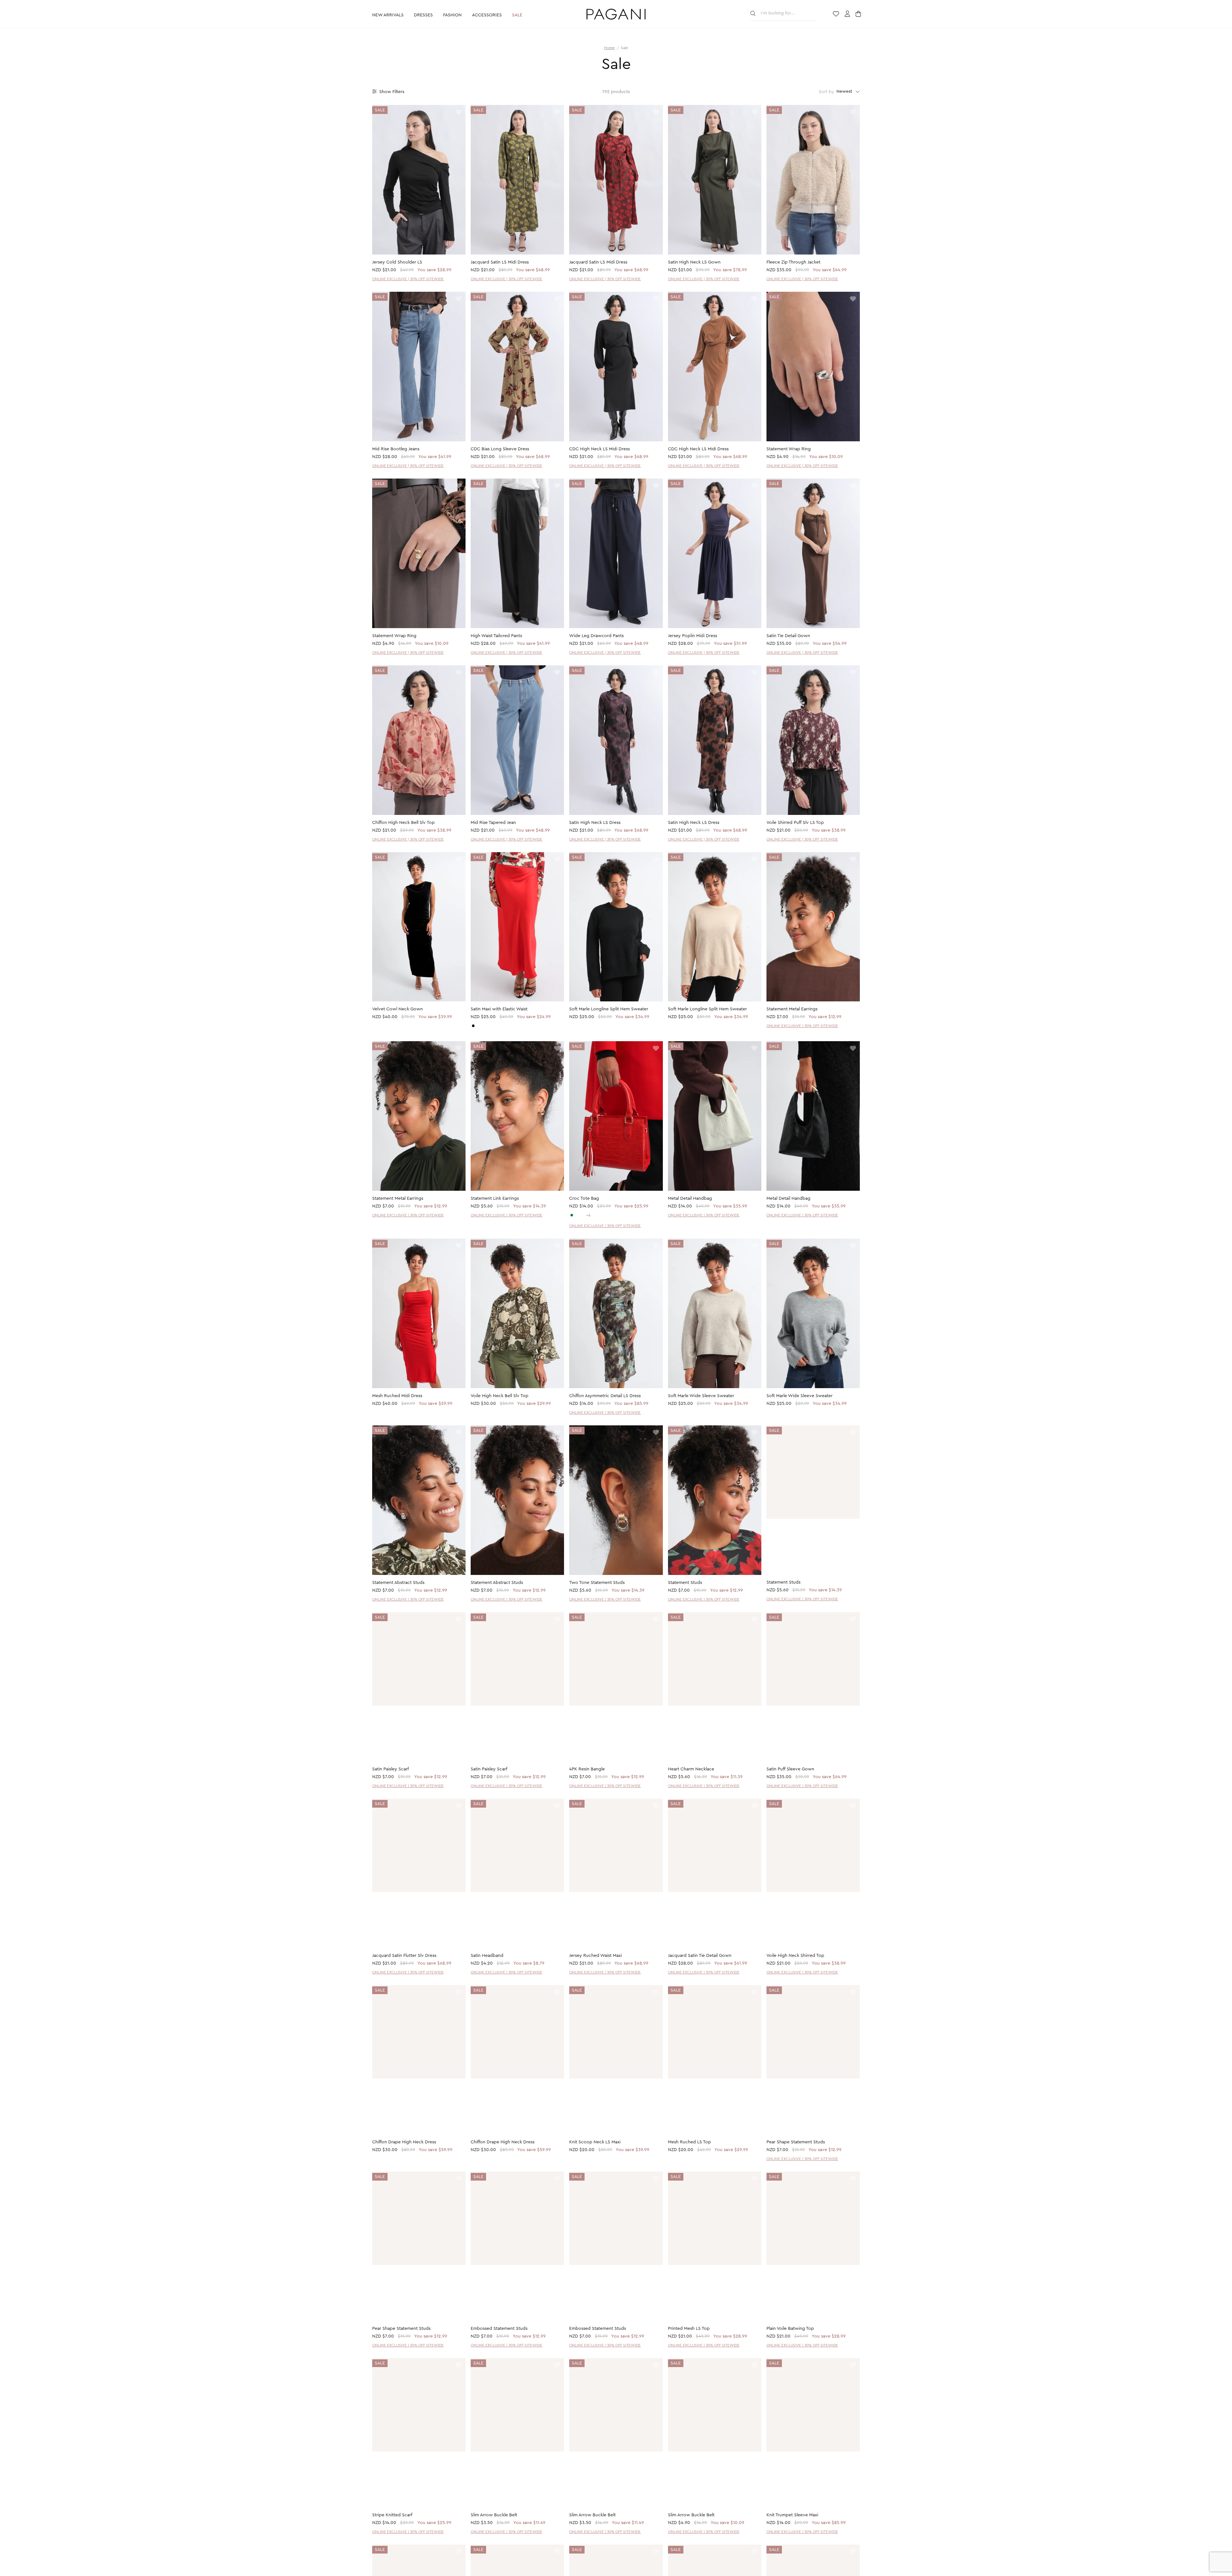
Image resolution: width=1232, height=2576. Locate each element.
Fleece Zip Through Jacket (793, 262)
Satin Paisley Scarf (390, 1769)
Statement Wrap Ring (789, 449)
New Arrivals (388, 15)
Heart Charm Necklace (691, 1769)
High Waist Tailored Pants (496, 636)
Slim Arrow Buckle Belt (494, 2516)
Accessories (487, 15)
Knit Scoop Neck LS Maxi (595, 2143)
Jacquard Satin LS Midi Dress (500, 262)
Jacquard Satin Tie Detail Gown (700, 1956)
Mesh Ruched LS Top (689, 2143)
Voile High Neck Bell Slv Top (500, 1396)
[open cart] (859, 14)
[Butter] (479, 1026)
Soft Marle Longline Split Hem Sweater (609, 1009)
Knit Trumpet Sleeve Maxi (792, 2516)
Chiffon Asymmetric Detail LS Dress (605, 1396)
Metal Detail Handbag (690, 1198)
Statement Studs (685, 1583)
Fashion (452, 15)
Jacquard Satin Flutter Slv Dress (404, 1956)
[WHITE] (577, 1215)
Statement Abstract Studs (398, 1583)
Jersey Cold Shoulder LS (397, 262)
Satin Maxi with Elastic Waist (499, 1009)
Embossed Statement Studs (499, 2329)
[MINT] (572, 1215)
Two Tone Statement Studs (597, 1583)
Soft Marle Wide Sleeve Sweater (701, 1396)
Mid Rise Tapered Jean (493, 823)
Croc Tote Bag (584, 1198)
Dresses (423, 15)
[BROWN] (583, 1215)
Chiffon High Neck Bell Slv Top (403, 823)
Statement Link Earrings (495, 1198)
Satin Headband (487, 1956)
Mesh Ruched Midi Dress (397, 1396)
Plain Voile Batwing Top (790, 2329)
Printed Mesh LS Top (689, 2329)
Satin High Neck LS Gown (694, 262)
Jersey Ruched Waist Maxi (595, 1956)
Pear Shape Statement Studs (796, 2143)
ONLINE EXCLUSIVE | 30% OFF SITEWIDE (408, 279)
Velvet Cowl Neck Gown (398, 1009)
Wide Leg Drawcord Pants (596, 636)
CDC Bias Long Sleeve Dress (500, 449)
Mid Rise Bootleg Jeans (396, 449)
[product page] (419, 180)
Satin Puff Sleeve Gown (790, 1769)
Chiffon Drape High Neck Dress (404, 2143)
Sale (517, 15)
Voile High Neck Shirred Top (795, 1956)
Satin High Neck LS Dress (595, 823)
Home (609, 48)
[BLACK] (473, 1026)
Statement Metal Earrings (792, 1009)
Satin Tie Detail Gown (788, 636)
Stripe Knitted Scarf (392, 2516)
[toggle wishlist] (459, 112)
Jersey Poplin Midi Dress (693, 636)
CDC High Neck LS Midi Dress (599, 449)
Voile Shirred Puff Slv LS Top (795, 823)
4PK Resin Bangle (587, 1769)
